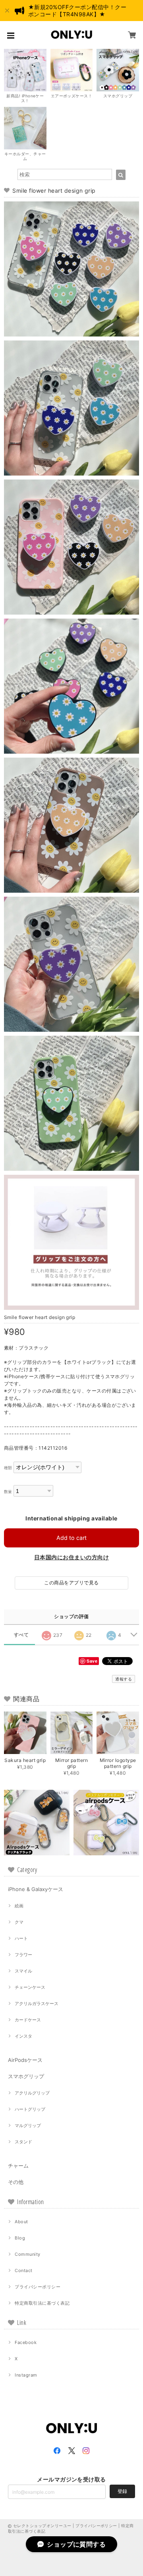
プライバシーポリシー (38, 2287)
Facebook (26, 2342)
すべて (21, 1635)
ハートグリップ (30, 2109)
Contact (23, 2270)
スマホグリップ (26, 2076)
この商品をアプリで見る (71, 1583)
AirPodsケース (25, 2060)
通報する (124, 1679)
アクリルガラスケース (37, 2004)
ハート (21, 1938)
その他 (16, 2182)
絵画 (19, 1906)
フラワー (23, 1955)
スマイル (23, 1971)
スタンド (23, 2142)
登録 (122, 2491)
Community (27, 2254)
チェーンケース (30, 1987)
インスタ (23, 2036)
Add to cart (71, 1538)
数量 (8, 1492)
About (21, 2222)
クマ (19, 1922)
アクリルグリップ (32, 2093)
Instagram (26, 2375)
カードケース (28, 2020)
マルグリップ (28, 2125)
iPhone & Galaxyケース (36, 1889)
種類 (8, 1468)
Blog (20, 2238)
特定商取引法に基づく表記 (42, 2303)
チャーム (18, 2166)
